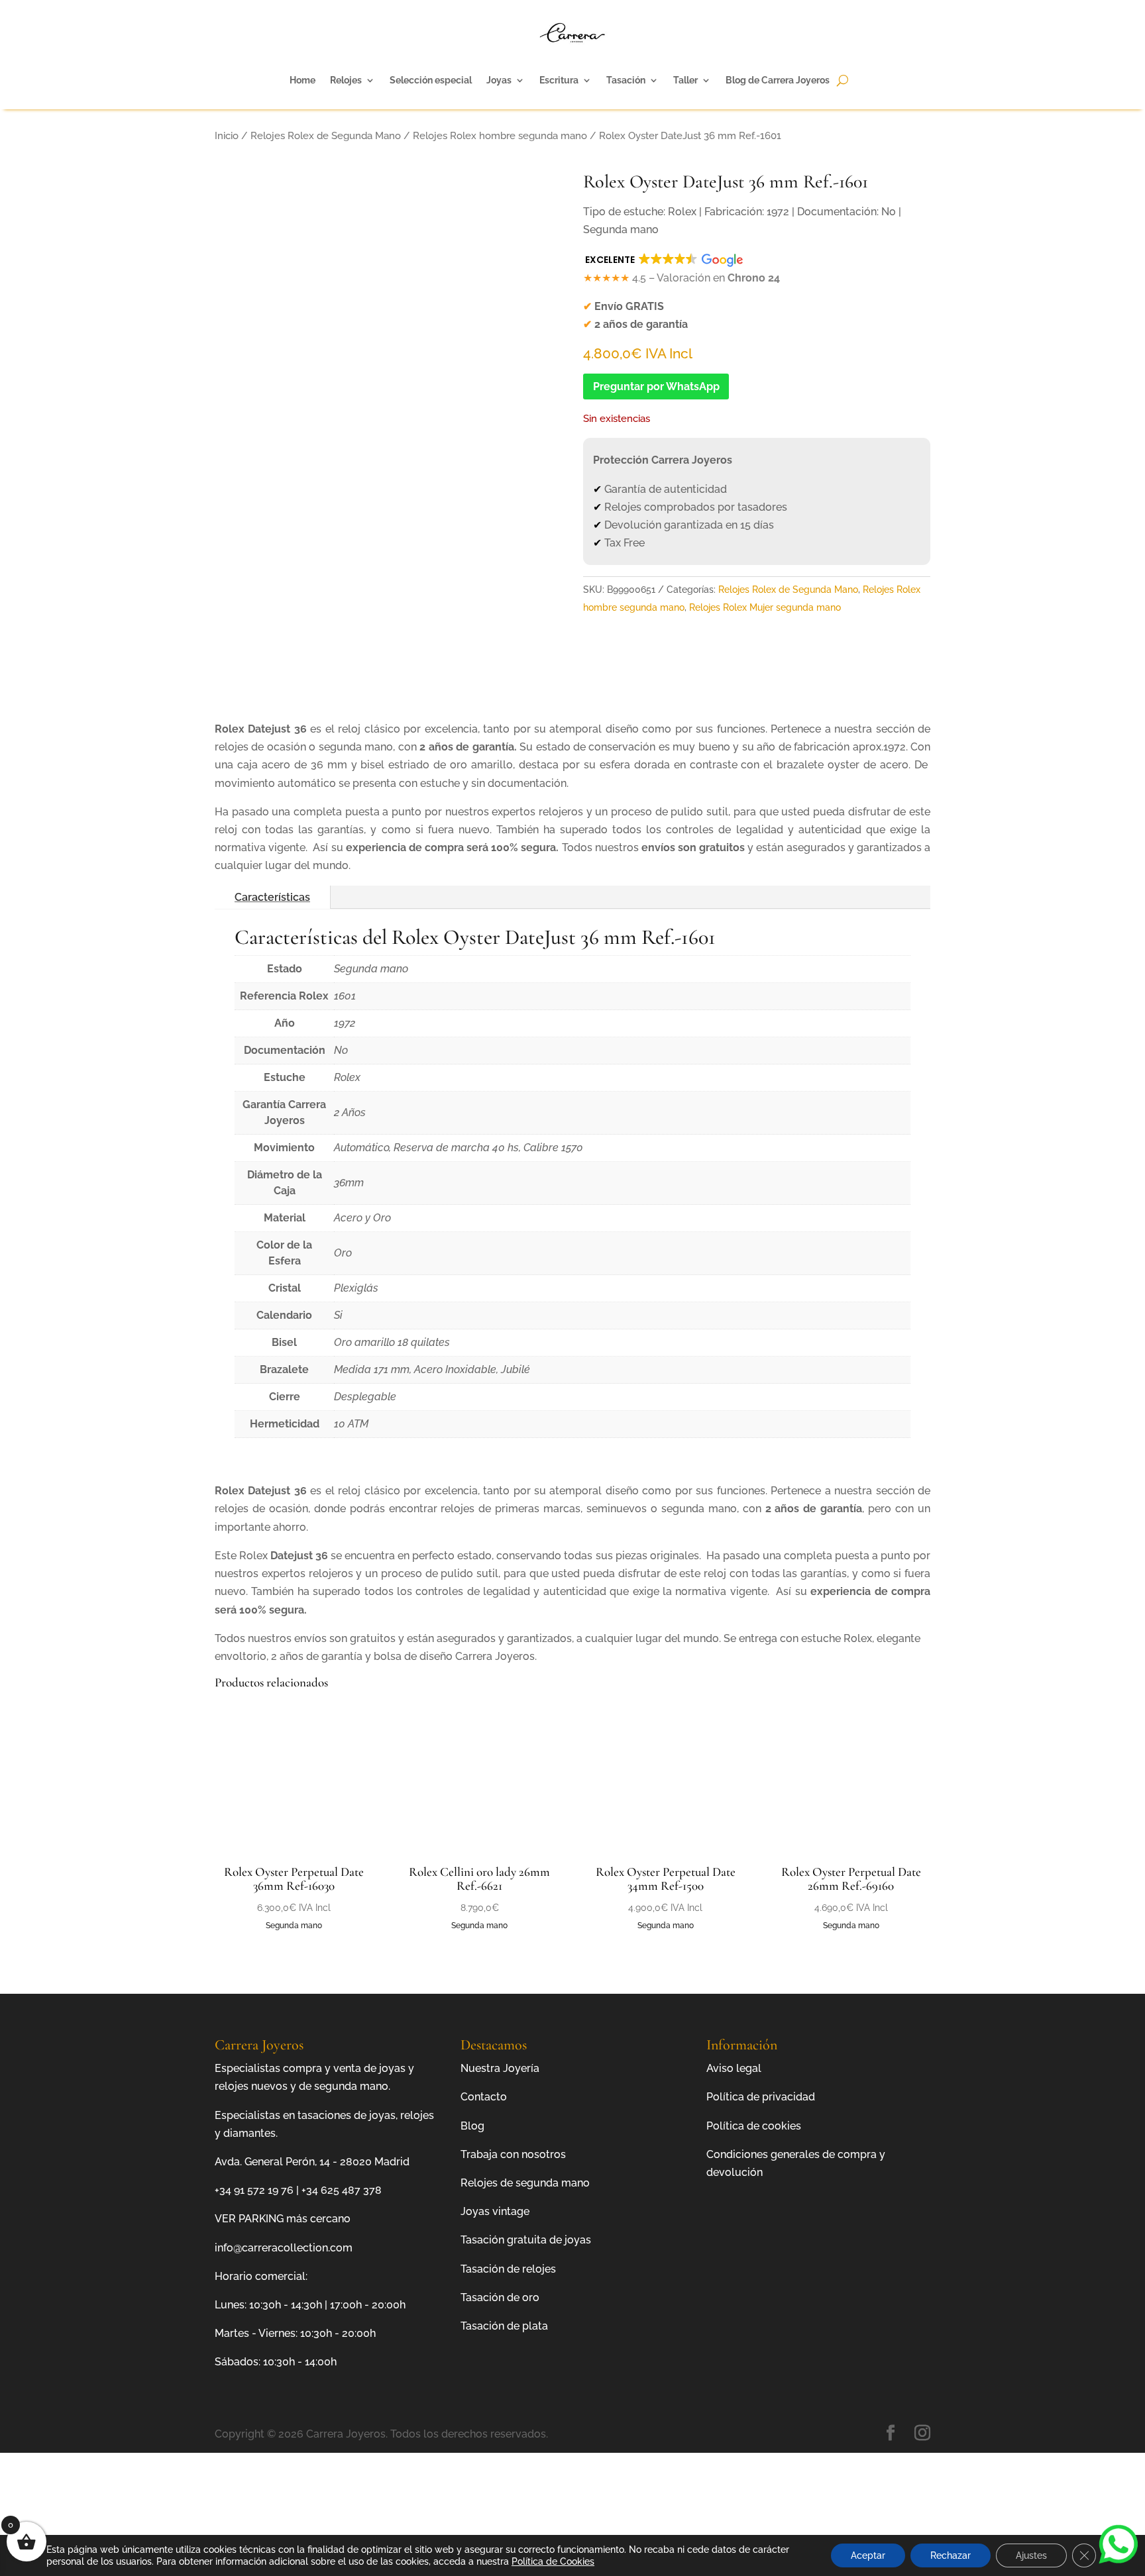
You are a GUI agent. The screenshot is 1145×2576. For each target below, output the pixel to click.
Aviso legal (734, 2068)
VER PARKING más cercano (283, 2219)
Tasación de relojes (508, 2269)
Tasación (626, 80)
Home (302, 80)
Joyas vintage (495, 2211)
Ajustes (1031, 2555)
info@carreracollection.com (284, 2248)
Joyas (499, 80)
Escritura (559, 80)
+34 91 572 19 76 (254, 2190)
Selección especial (431, 80)
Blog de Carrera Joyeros (778, 80)
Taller (685, 80)
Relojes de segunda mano (525, 2183)
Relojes (346, 80)
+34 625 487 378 (342, 2190)
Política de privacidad (761, 2097)
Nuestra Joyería (500, 2068)
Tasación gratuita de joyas (526, 2240)
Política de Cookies (553, 2561)
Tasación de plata (504, 2326)
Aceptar (868, 2555)
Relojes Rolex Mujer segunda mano (765, 607)
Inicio (227, 135)
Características (272, 897)
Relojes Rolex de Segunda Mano (326, 135)
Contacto (484, 2097)
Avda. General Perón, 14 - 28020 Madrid (312, 2162)
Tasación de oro (500, 2297)
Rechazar (951, 2555)
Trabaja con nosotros (513, 2154)
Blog (472, 2126)
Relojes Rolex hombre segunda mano (500, 135)
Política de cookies (754, 2126)
